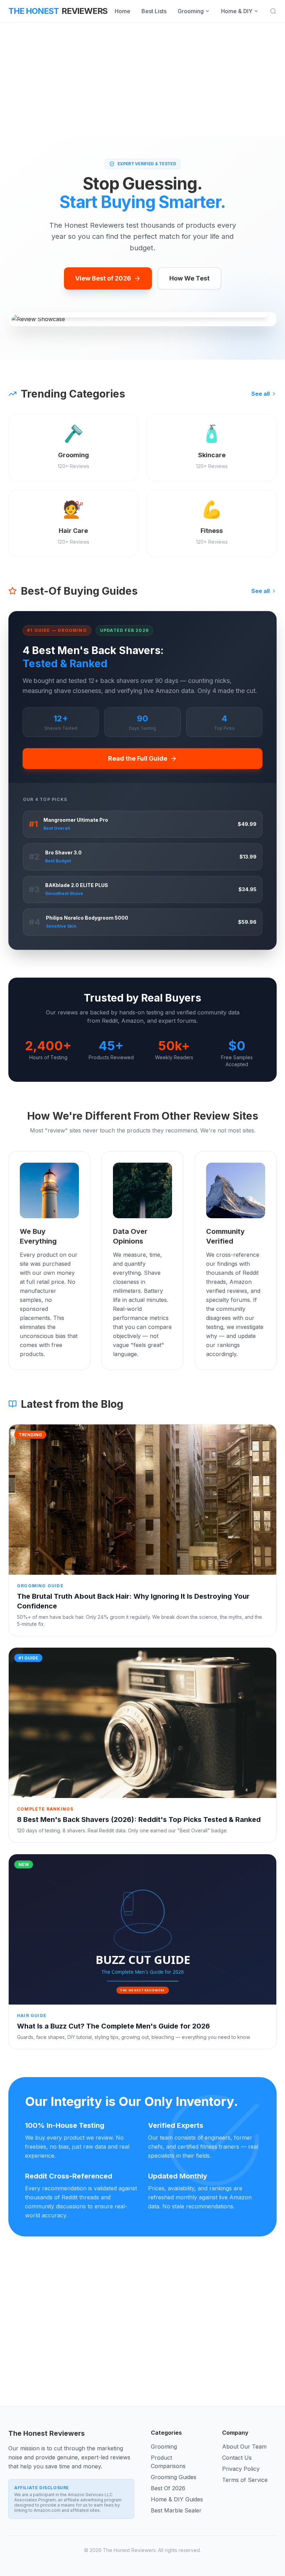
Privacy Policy (241, 2469)
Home (123, 11)
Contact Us (237, 2458)
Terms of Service (245, 2480)
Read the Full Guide (138, 758)
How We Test (189, 278)
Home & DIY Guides (177, 2499)
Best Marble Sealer (176, 2510)
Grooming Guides (174, 2477)
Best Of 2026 (168, 2488)
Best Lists (154, 11)
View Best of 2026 (103, 278)
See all (260, 394)
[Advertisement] (142, 80)
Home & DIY (237, 11)
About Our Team (244, 2447)
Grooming (191, 11)
